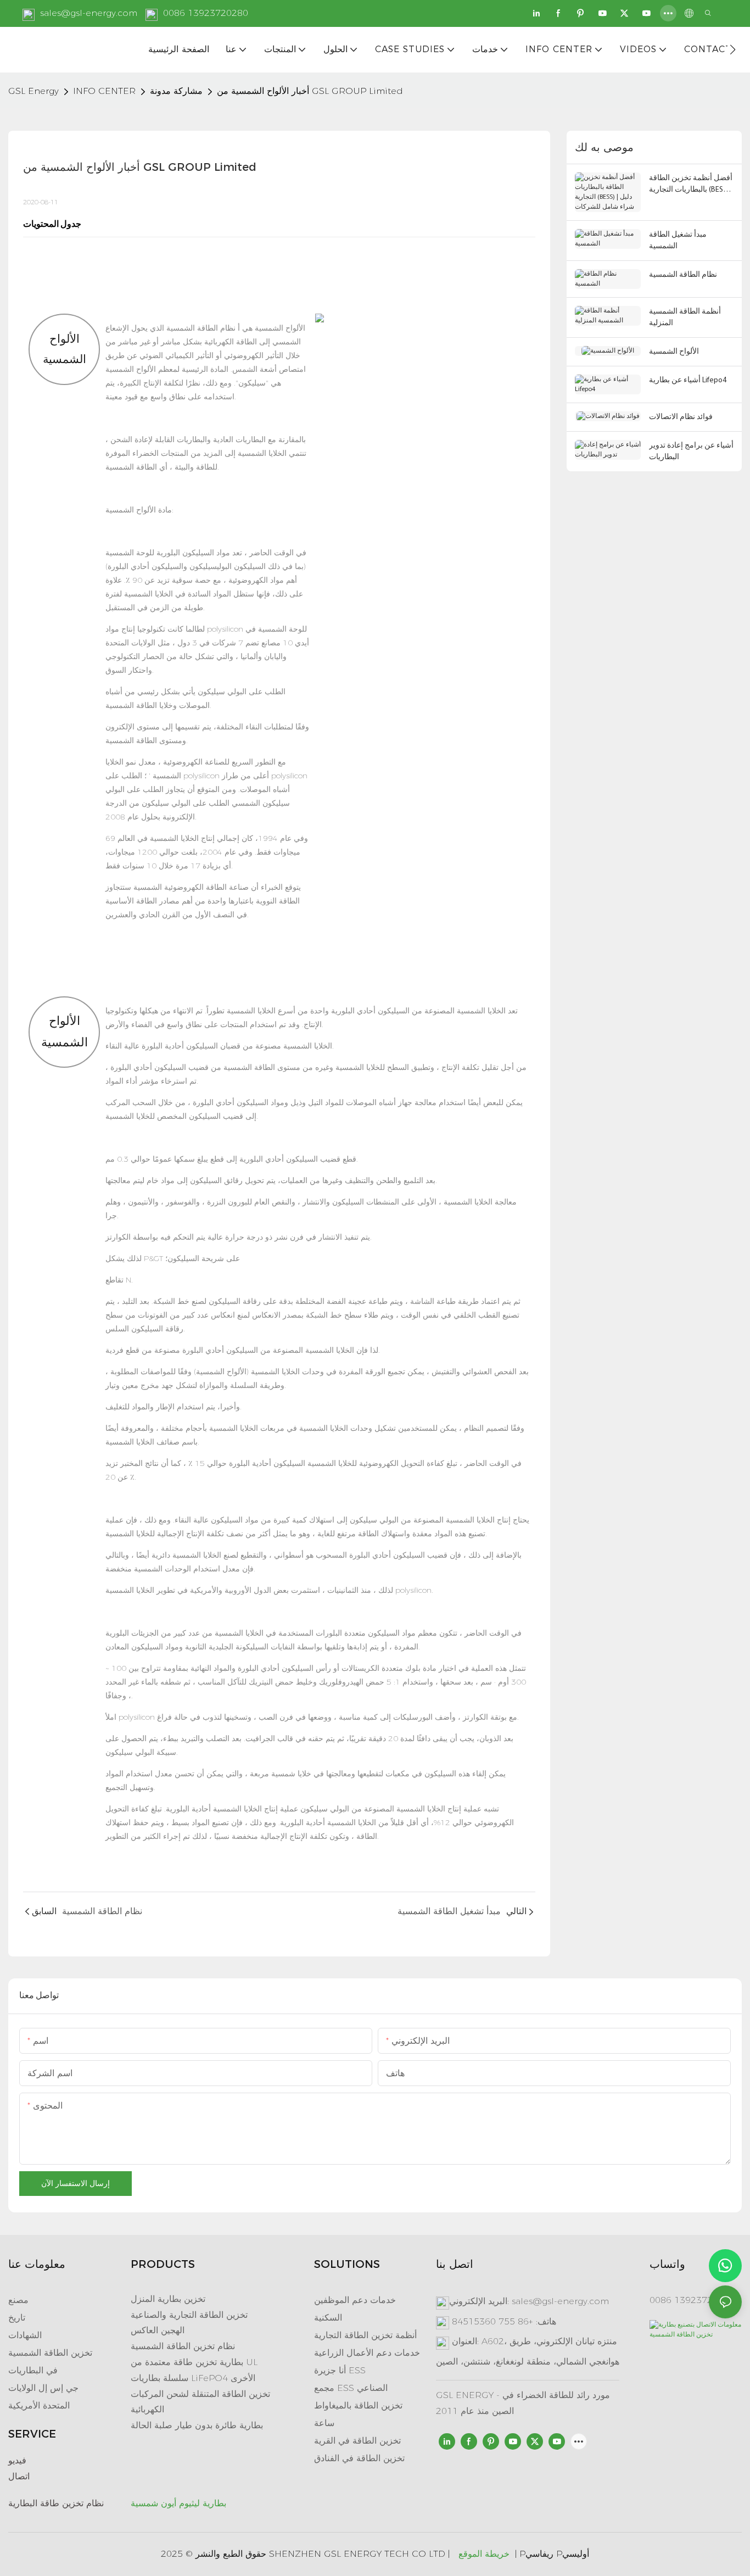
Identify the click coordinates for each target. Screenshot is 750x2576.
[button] (733, 49)
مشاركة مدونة (176, 91)
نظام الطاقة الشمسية (200, 328)
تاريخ (17, 2318)
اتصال (19, 2476)
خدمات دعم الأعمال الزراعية (367, 2353)
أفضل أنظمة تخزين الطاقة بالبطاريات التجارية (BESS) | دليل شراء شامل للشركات (691, 185)
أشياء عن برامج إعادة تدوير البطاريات (691, 451)
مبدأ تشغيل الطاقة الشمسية (678, 241)
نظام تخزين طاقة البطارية (56, 2503)
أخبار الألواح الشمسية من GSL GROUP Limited (310, 91)
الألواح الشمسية (674, 352)
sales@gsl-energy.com (89, 13)
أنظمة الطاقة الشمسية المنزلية (685, 317)
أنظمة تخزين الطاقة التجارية (365, 2335)
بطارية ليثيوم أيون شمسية (178, 2503)
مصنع (18, 2300)
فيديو (17, 2460)
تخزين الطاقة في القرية (357, 2441)
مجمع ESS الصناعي (351, 2388)
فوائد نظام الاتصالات (681, 417)
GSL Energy (33, 91)
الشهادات (25, 2335)
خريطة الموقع (484, 2554)
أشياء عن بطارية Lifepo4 (688, 380)
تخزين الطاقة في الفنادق (359, 2458)
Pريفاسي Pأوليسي (554, 2554)
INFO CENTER (104, 91)
